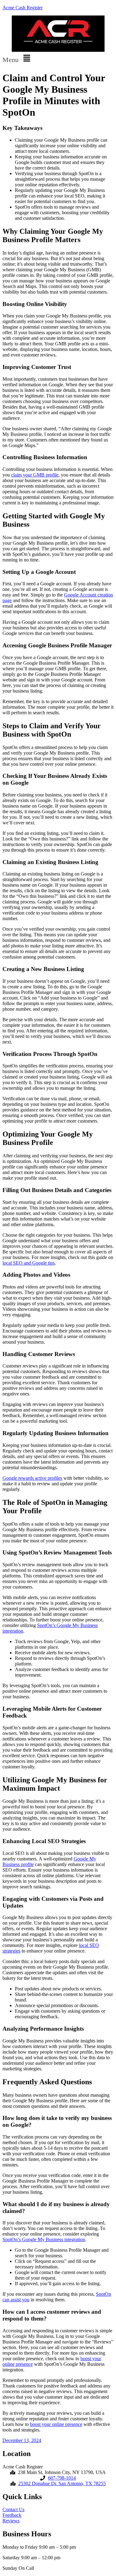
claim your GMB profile (35, 475)
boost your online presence (56, 2424)
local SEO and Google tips (29, 1263)
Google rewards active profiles (32, 1478)
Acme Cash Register (23, 8)
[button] (58, 59)
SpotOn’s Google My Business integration (44, 2239)
